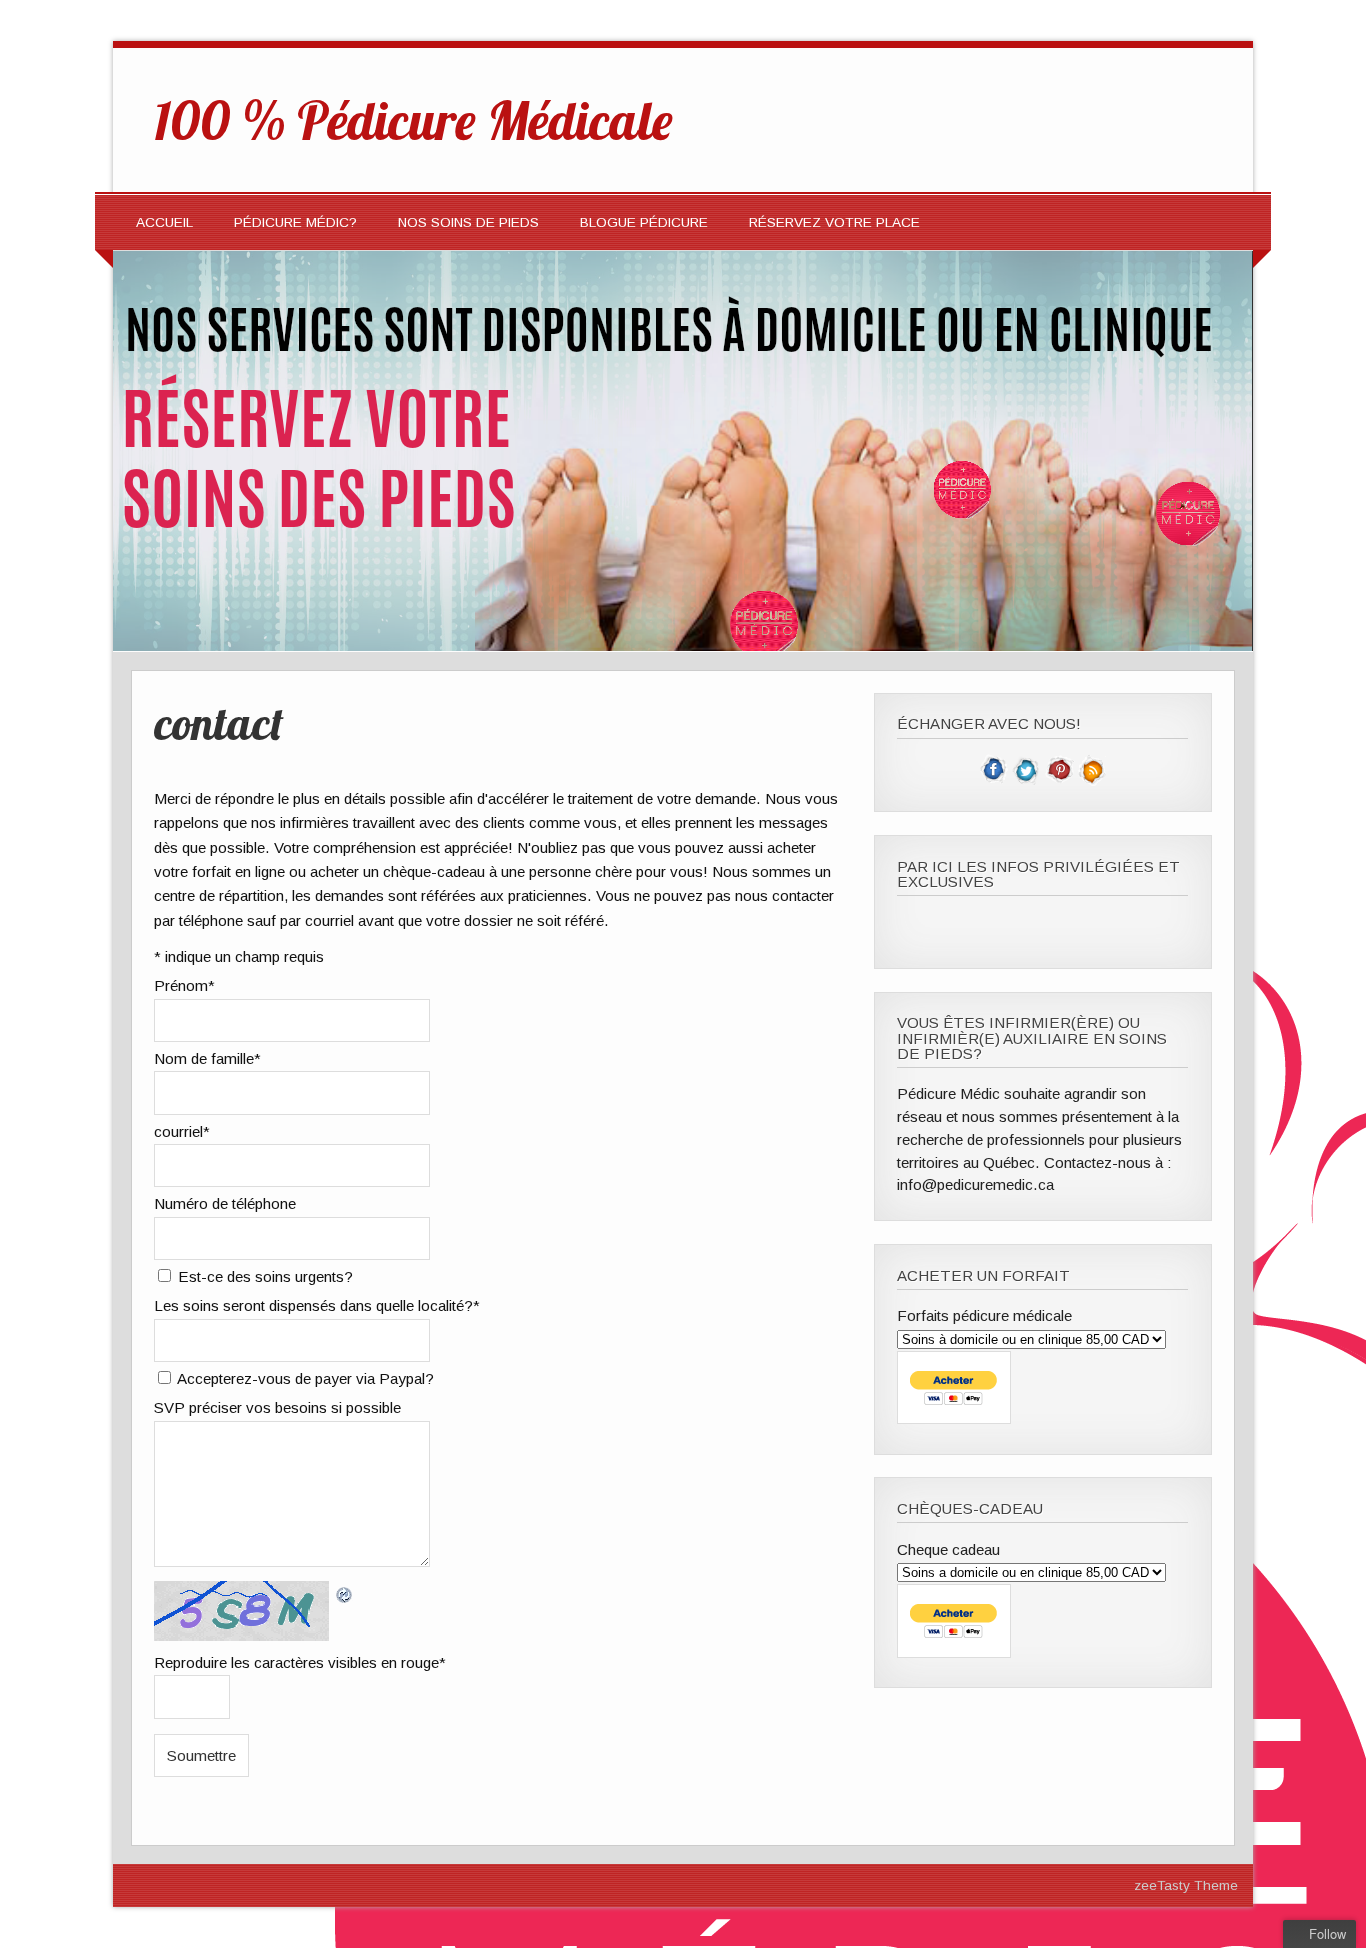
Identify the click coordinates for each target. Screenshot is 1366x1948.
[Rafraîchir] (345, 1592)
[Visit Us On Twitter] (1026, 780)
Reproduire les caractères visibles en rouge (300, 1662)
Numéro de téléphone (225, 1203)
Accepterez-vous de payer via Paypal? (305, 1378)
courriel (182, 1131)
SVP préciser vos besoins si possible (277, 1407)
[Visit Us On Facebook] (993, 780)
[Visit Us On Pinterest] (1059, 780)
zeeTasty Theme (1186, 1885)
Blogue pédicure (644, 222)
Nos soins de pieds (468, 222)
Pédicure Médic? (295, 222)
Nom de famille (207, 1058)
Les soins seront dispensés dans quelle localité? (317, 1305)
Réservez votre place (834, 222)
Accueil (164, 222)
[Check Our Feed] (1092, 780)
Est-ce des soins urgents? (265, 1276)
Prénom (184, 985)
